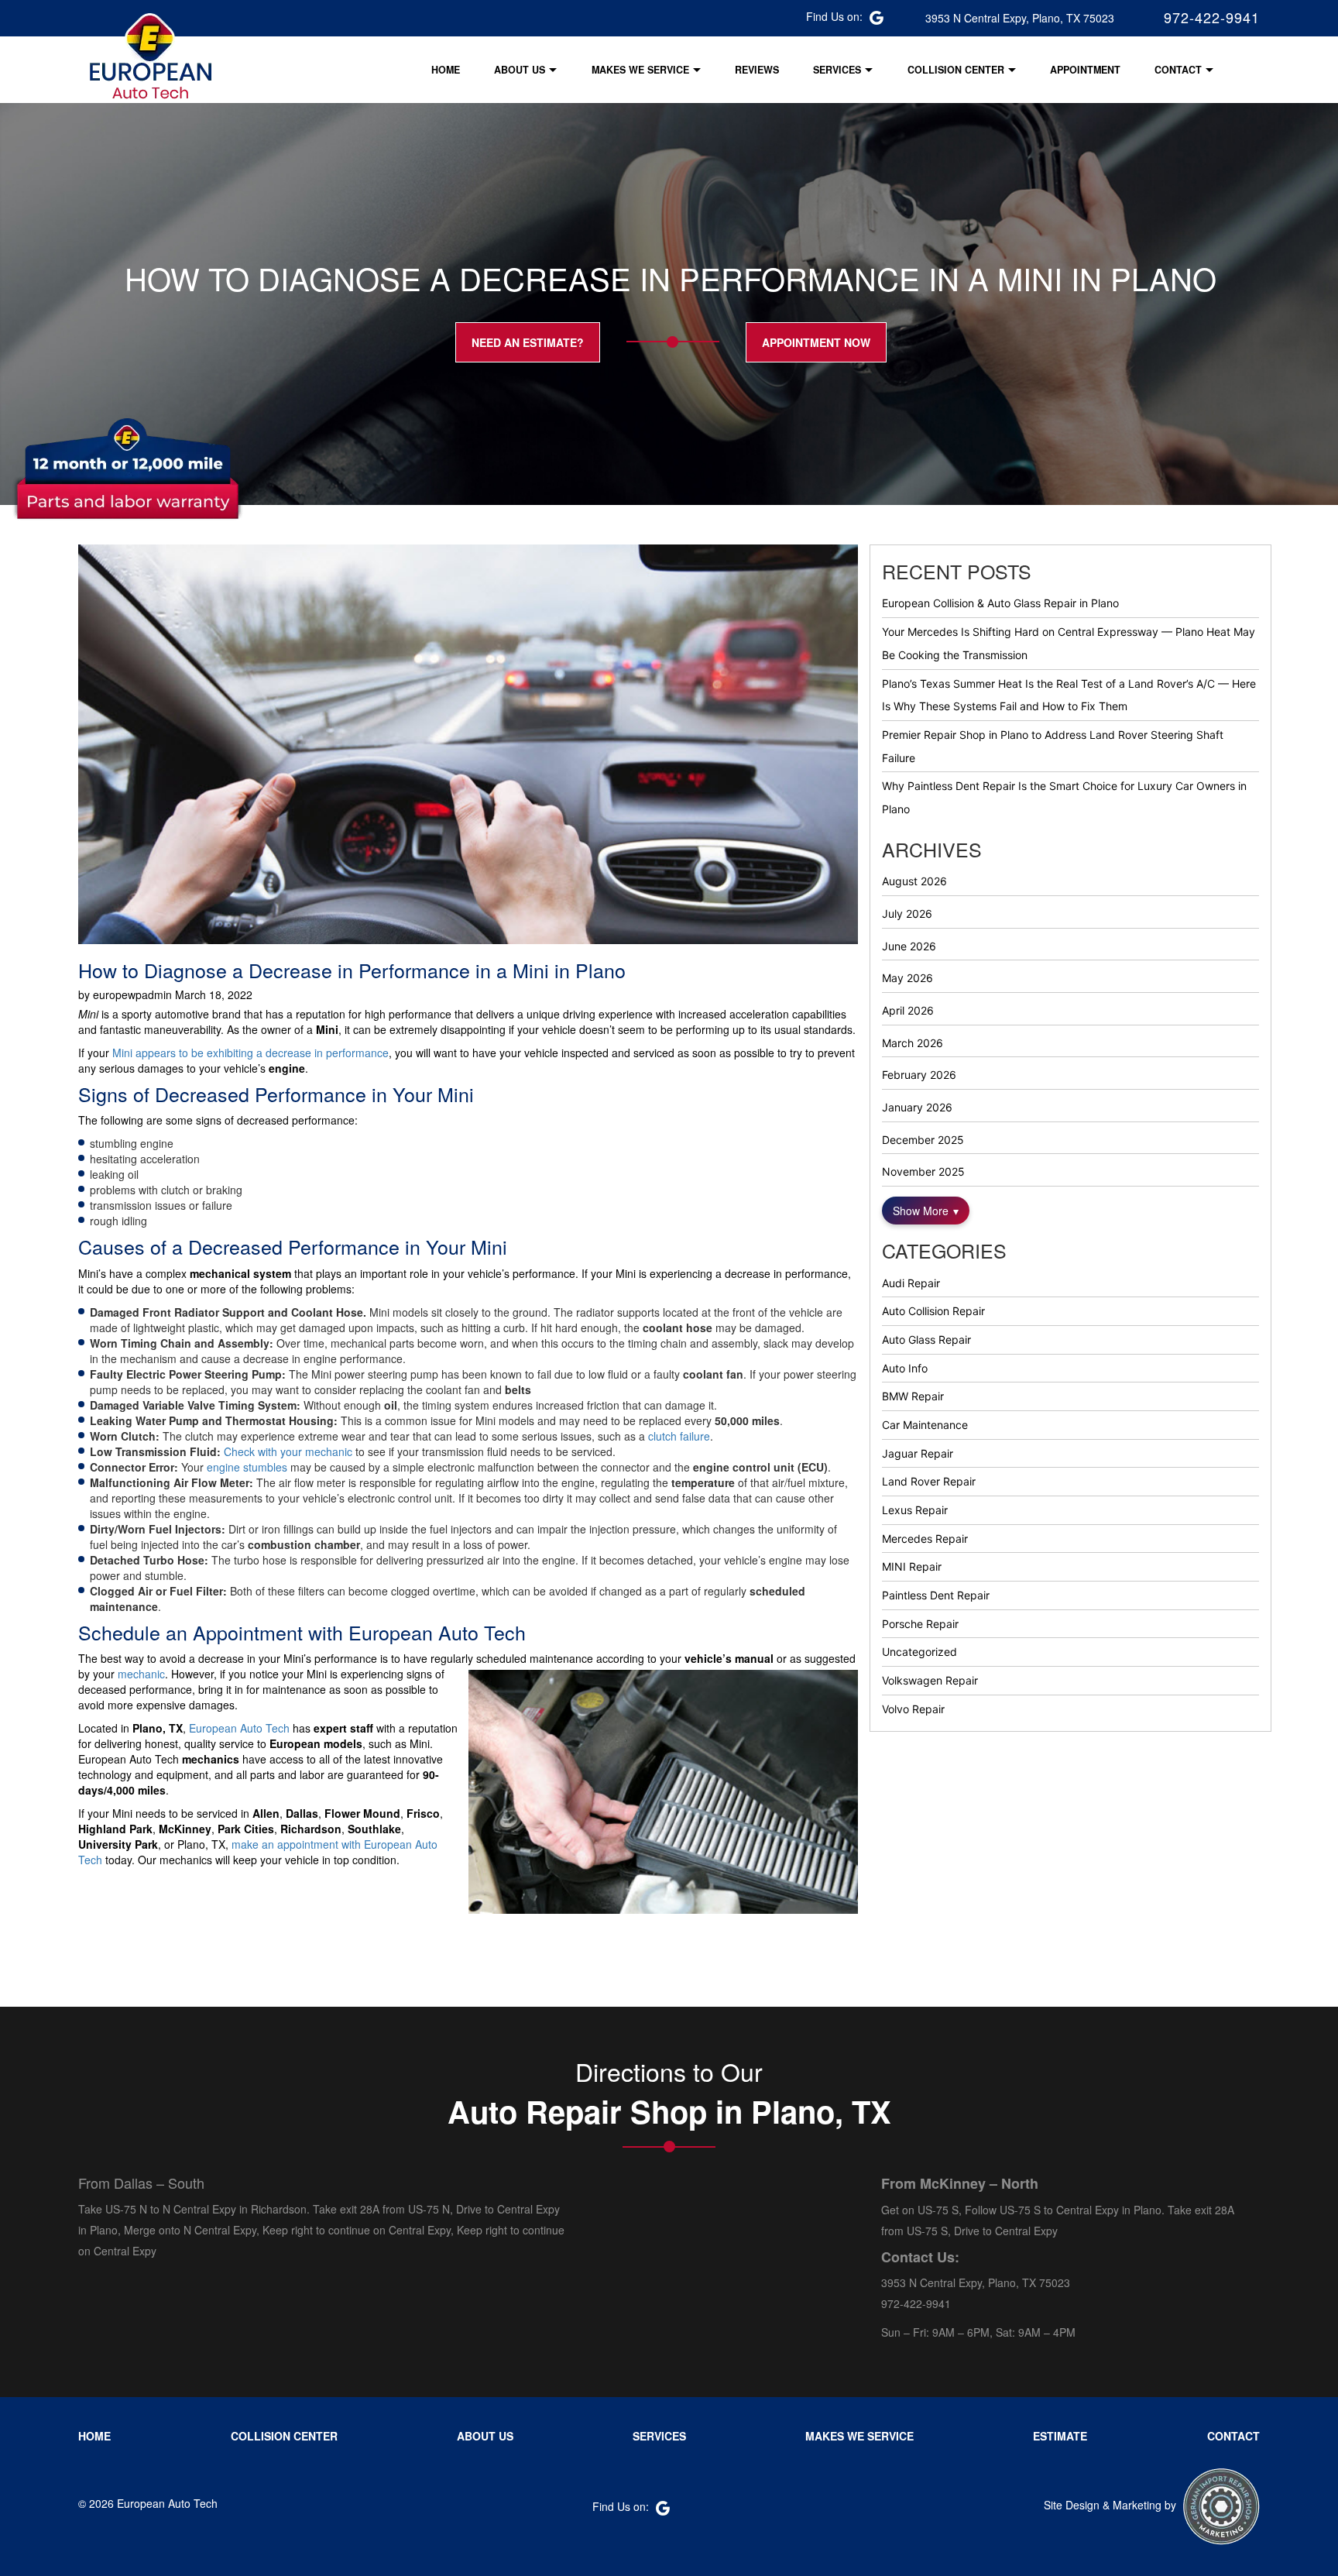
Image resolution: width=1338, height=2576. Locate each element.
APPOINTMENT (1085, 70)
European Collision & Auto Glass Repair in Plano (1000, 603)
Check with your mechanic (288, 1451)
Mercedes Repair (925, 1539)
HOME (446, 70)
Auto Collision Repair (933, 1311)
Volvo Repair (913, 1709)
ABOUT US (520, 70)
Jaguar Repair (918, 1453)
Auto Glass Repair (926, 1340)
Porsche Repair (920, 1624)
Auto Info (905, 1368)
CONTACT (1178, 70)
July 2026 (907, 914)
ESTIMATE (1060, 2436)
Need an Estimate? (528, 342)
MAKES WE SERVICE (640, 70)
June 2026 (909, 946)
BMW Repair (913, 1396)
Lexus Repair (915, 1510)
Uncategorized (919, 1652)
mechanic (141, 1674)
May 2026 (907, 978)
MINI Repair (912, 1566)
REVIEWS (757, 70)
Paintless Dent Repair (936, 1595)
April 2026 (908, 1010)
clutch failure (679, 1436)
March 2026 (913, 1043)
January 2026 (917, 1107)
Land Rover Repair (929, 1481)
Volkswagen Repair (930, 1680)
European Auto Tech (239, 1728)
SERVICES (837, 70)
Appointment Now (816, 342)
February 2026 (919, 1075)
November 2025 (923, 1171)
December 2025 (923, 1140)
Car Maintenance (925, 1425)
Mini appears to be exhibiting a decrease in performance (250, 1053)
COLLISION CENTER (956, 70)
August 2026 (914, 881)
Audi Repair (911, 1283)
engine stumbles (245, 1467)
